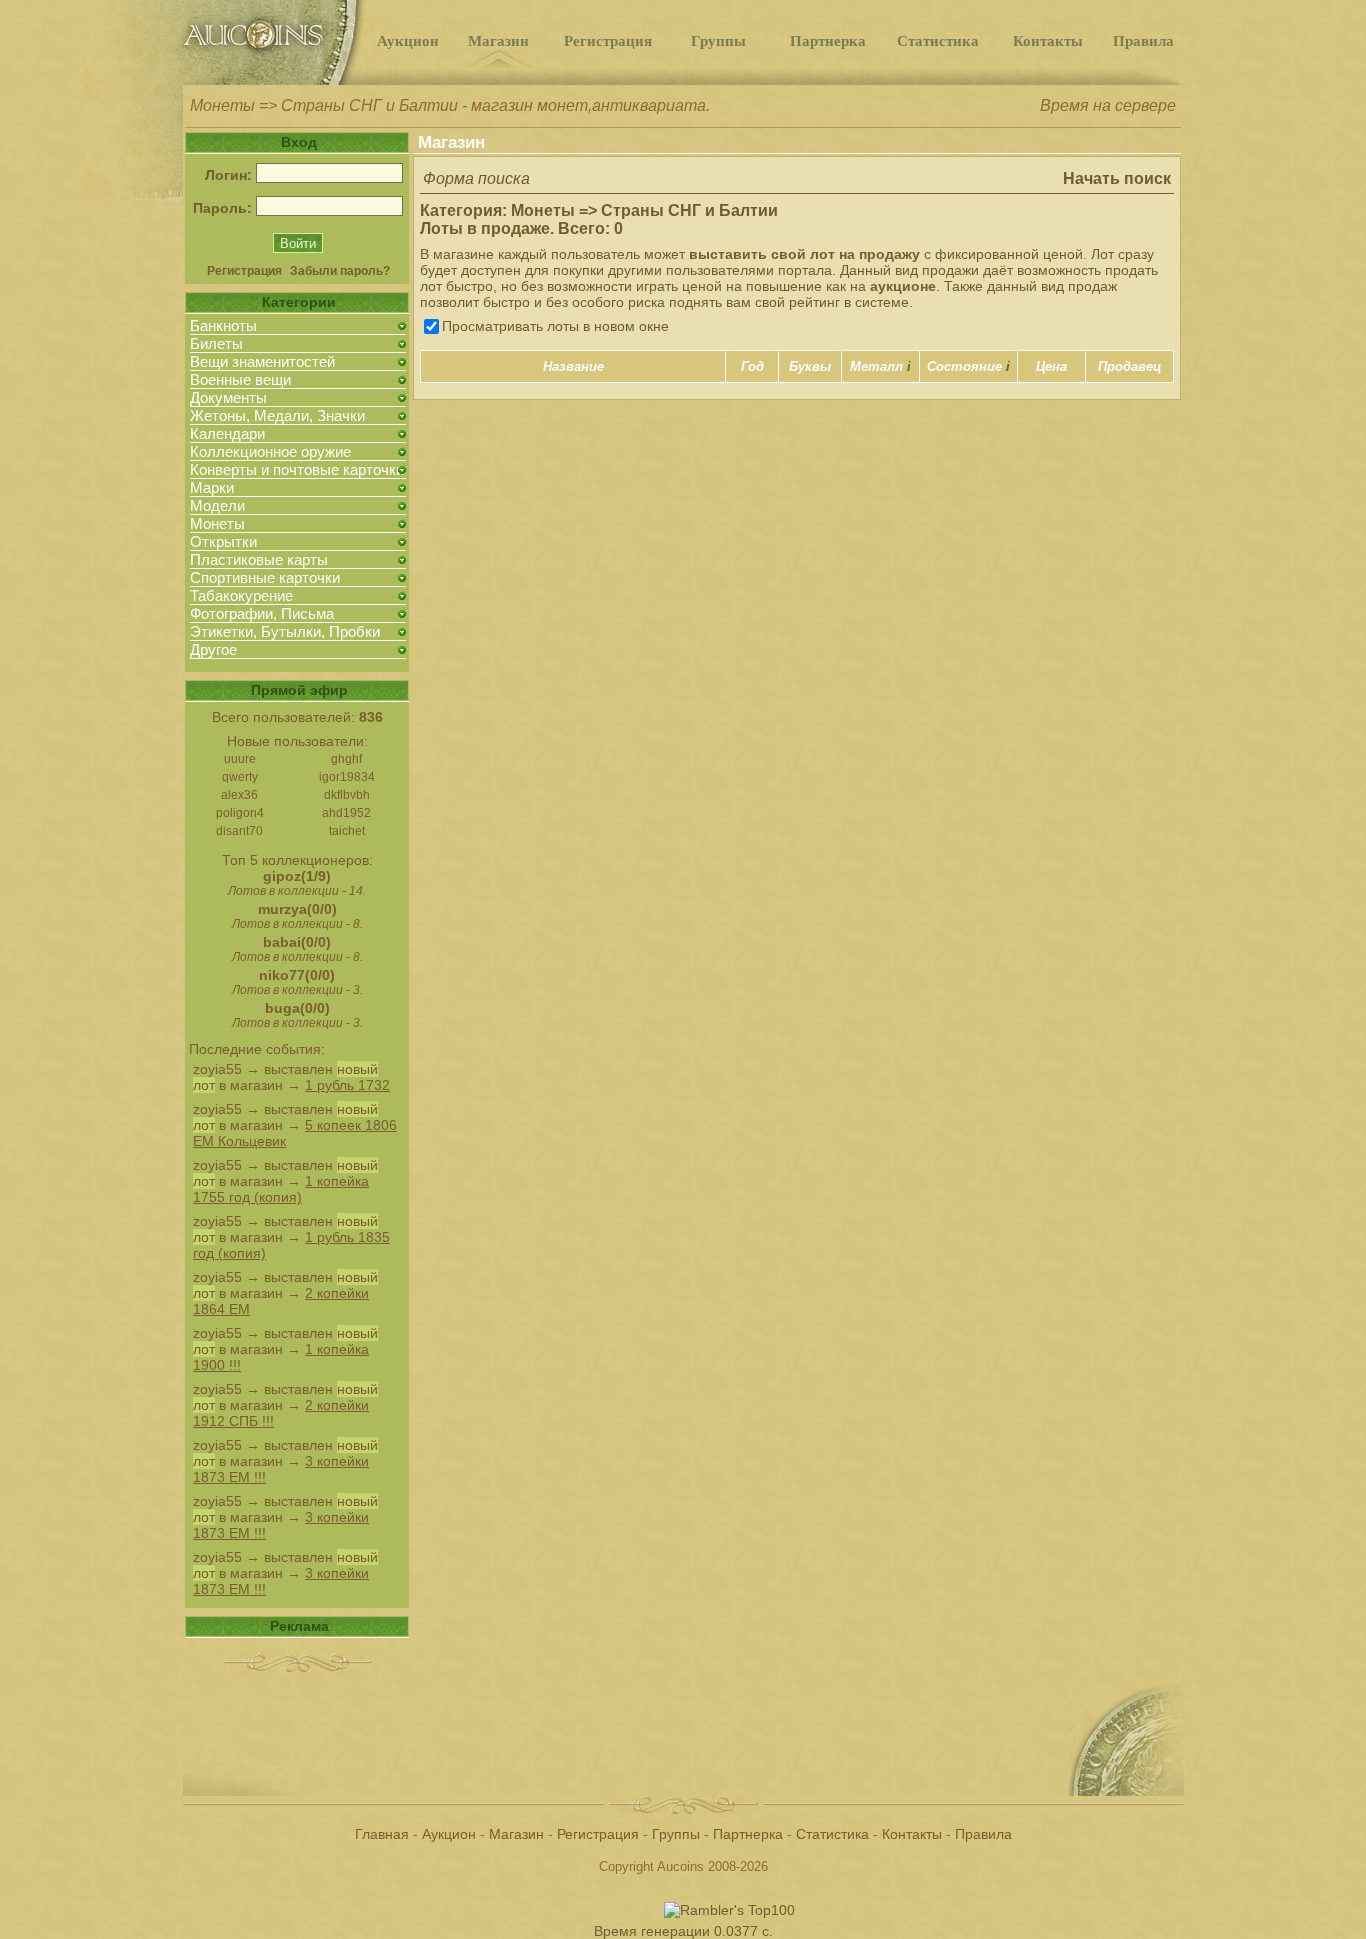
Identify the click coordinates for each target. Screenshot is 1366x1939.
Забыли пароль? (340, 271)
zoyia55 (217, 1069)
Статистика (938, 41)
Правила (1143, 41)
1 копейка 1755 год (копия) (281, 1189)
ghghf (346, 759)
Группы (718, 41)
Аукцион (408, 41)
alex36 (239, 795)
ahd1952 (346, 813)
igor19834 (347, 777)
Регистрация (608, 41)
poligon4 (240, 813)
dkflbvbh (347, 795)
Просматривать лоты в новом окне (555, 326)
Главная (382, 1834)
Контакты (1048, 41)
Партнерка (828, 41)
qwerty (240, 777)
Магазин (498, 41)
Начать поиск (1117, 178)
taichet (347, 831)
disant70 (239, 831)
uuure (240, 759)
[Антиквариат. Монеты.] (278, 80)
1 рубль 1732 (347, 1085)
